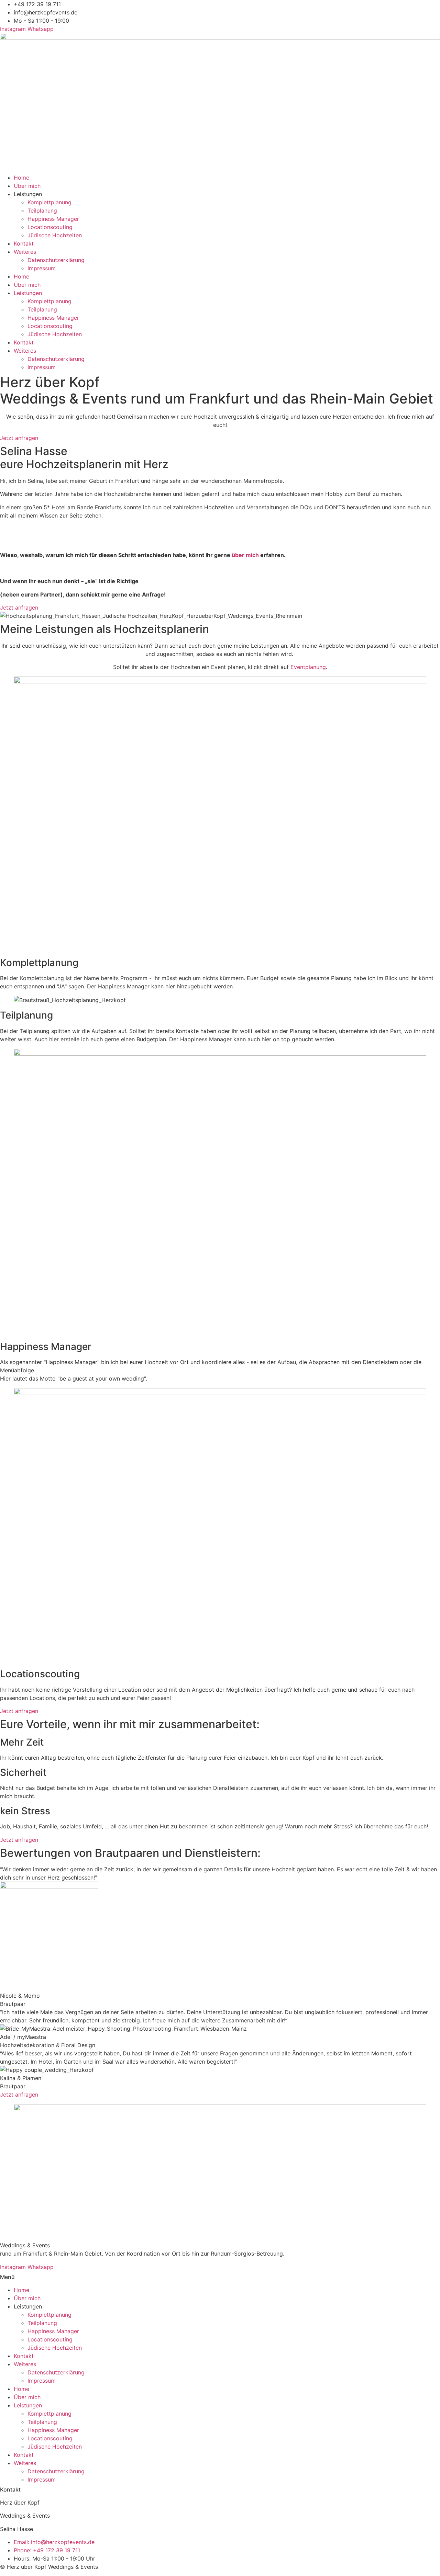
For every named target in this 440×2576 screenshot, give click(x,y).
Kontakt (24, 243)
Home (21, 178)
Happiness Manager (53, 219)
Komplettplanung (49, 202)
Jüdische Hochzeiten (55, 235)
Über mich (27, 186)
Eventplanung (308, 667)
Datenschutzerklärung (56, 260)
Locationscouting (50, 227)
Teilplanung (42, 211)
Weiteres (25, 252)
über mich (245, 555)
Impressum (42, 268)
